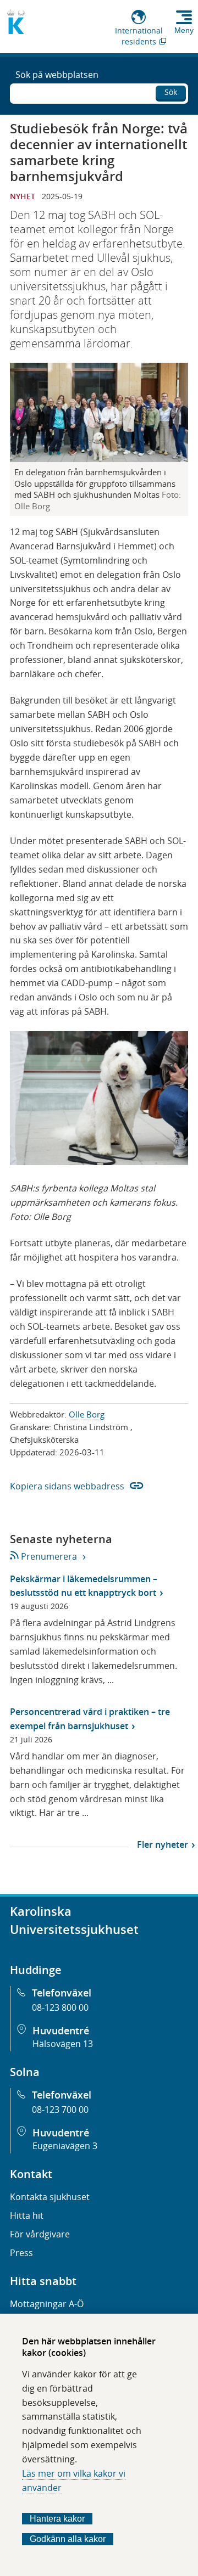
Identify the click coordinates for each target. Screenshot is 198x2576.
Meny (184, 30)
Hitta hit (27, 2215)
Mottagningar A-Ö (47, 2304)
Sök (171, 92)
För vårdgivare (40, 2234)
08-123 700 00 (60, 2110)
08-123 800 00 (60, 2007)
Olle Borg (87, 1414)
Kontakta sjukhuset (50, 2197)
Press (21, 2253)
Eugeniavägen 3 (65, 2146)
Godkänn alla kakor (68, 2539)
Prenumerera (49, 1556)
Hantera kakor (57, 2519)
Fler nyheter (163, 1844)
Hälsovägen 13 (63, 2044)
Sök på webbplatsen (57, 75)
